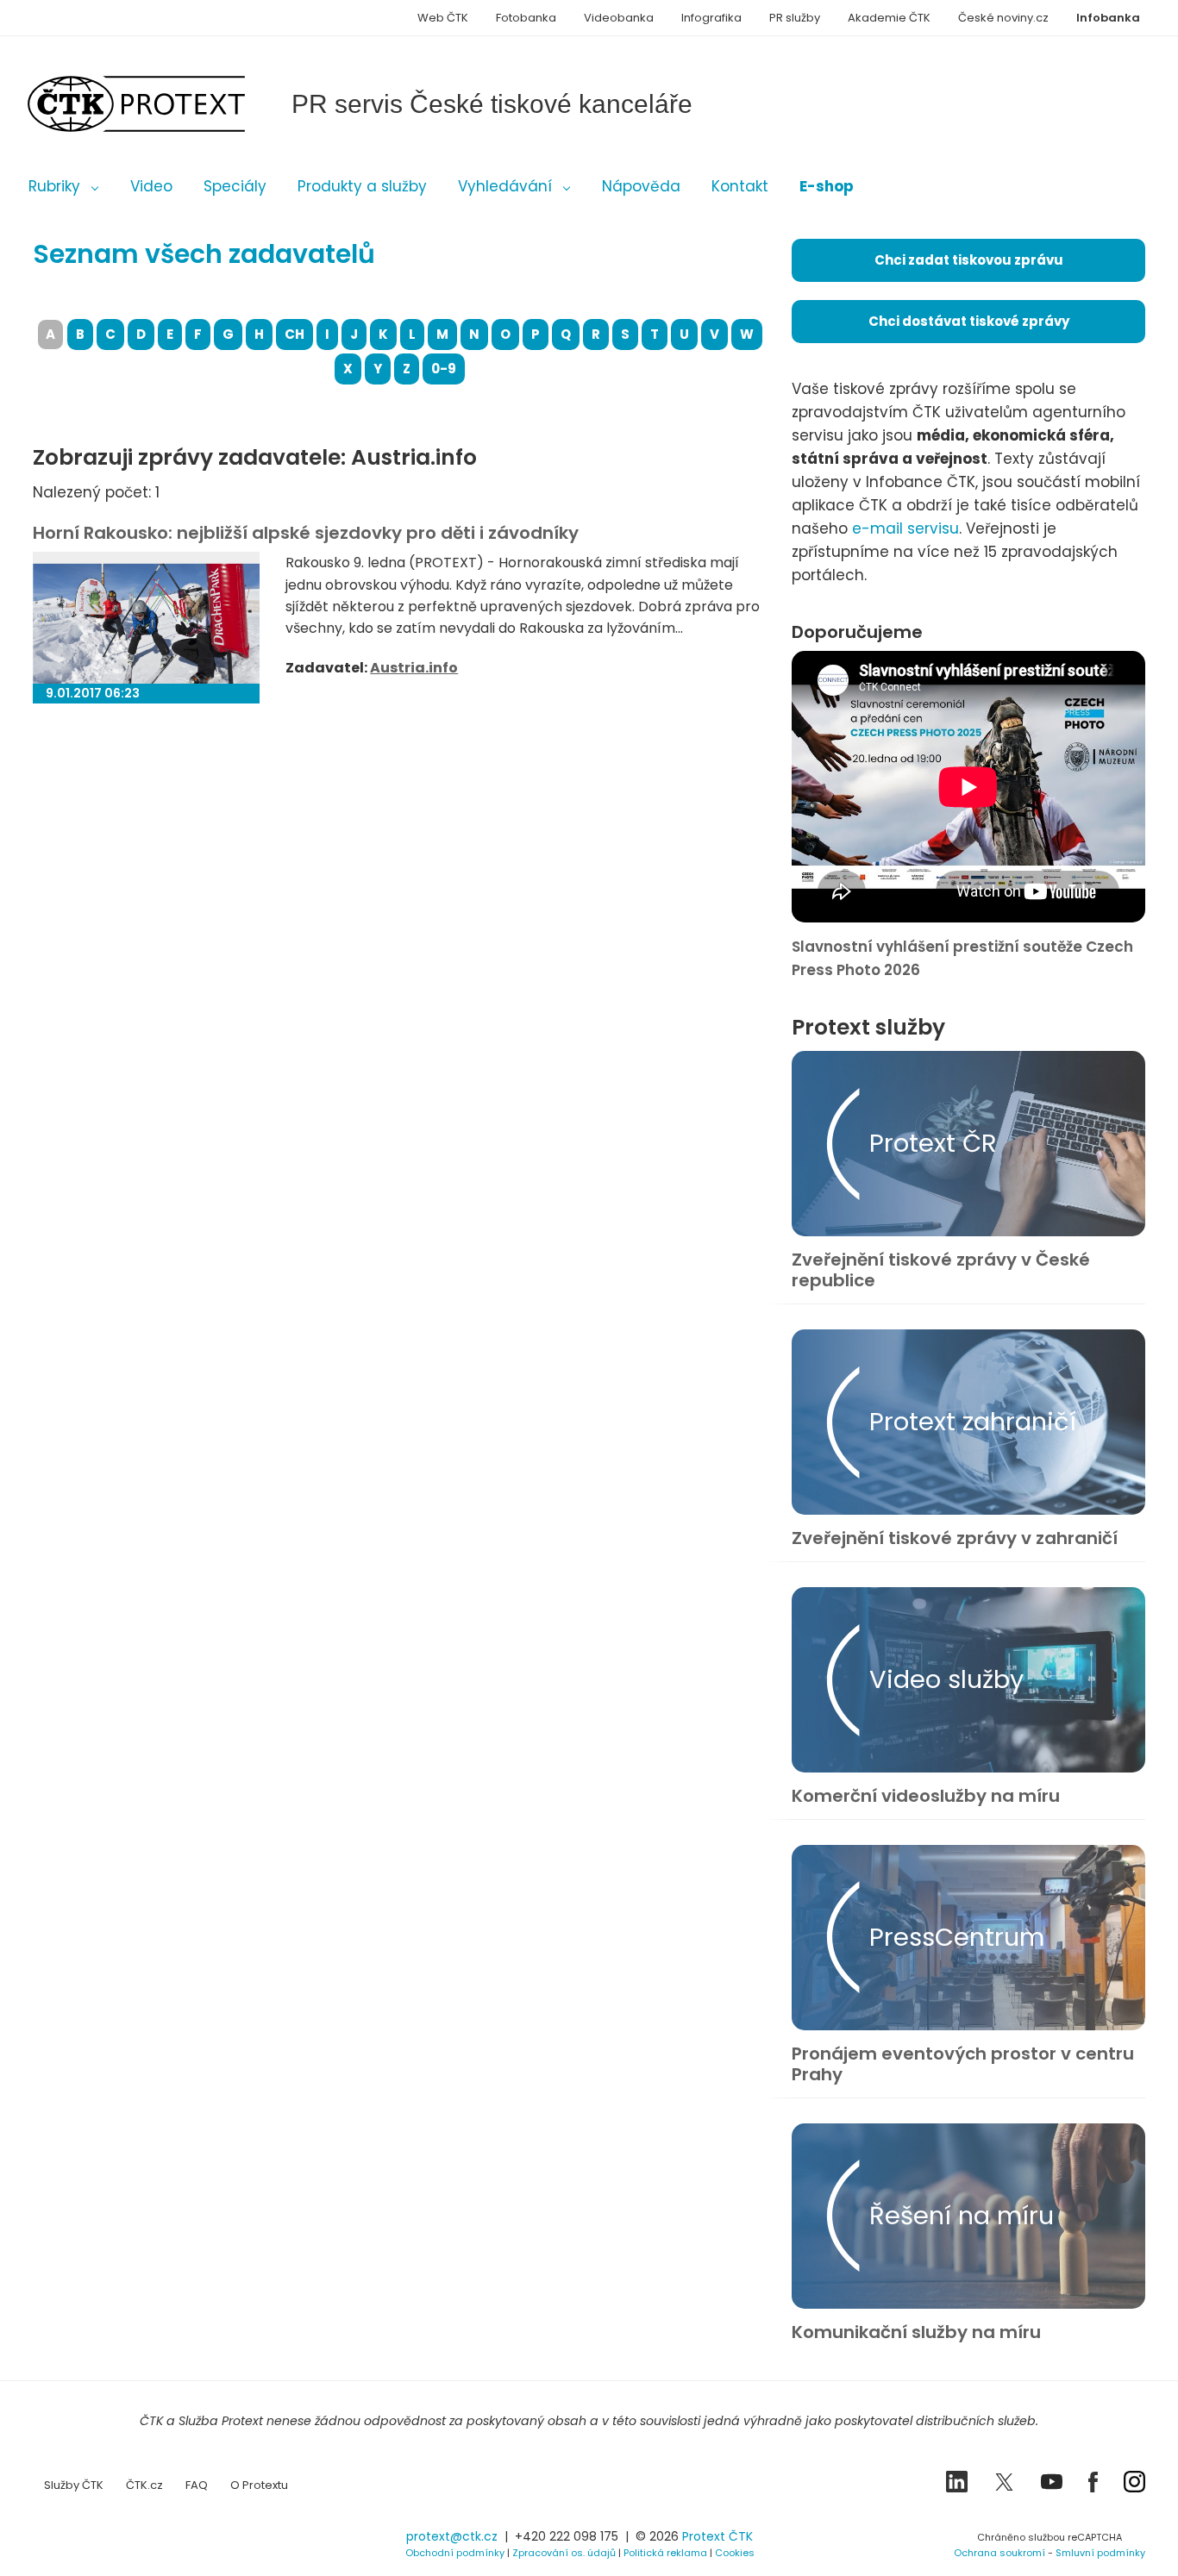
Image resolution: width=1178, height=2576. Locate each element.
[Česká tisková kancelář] (162, 104)
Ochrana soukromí (999, 2553)
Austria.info (414, 668)
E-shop (827, 186)
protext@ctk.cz (452, 2536)
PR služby (795, 18)
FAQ (197, 2485)
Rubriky (54, 186)
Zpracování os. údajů (564, 2553)
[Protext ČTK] (119, 2542)
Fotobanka (526, 18)
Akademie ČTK (889, 18)
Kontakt (740, 186)
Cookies (735, 2553)
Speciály (235, 186)
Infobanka (1108, 18)
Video (151, 186)
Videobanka (619, 18)
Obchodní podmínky (455, 2553)
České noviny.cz (1003, 18)
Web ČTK (443, 18)
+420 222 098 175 (567, 2536)
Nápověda (641, 186)
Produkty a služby (362, 186)
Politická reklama (665, 2553)
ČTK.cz (144, 2485)
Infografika (711, 18)
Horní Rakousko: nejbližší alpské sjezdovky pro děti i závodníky (306, 533)
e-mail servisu (905, 528)
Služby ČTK (74, 2485)
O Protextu (259, 2485)
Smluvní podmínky (1100, 2553)
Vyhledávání (505, 186)
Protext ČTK (717, 2536)
